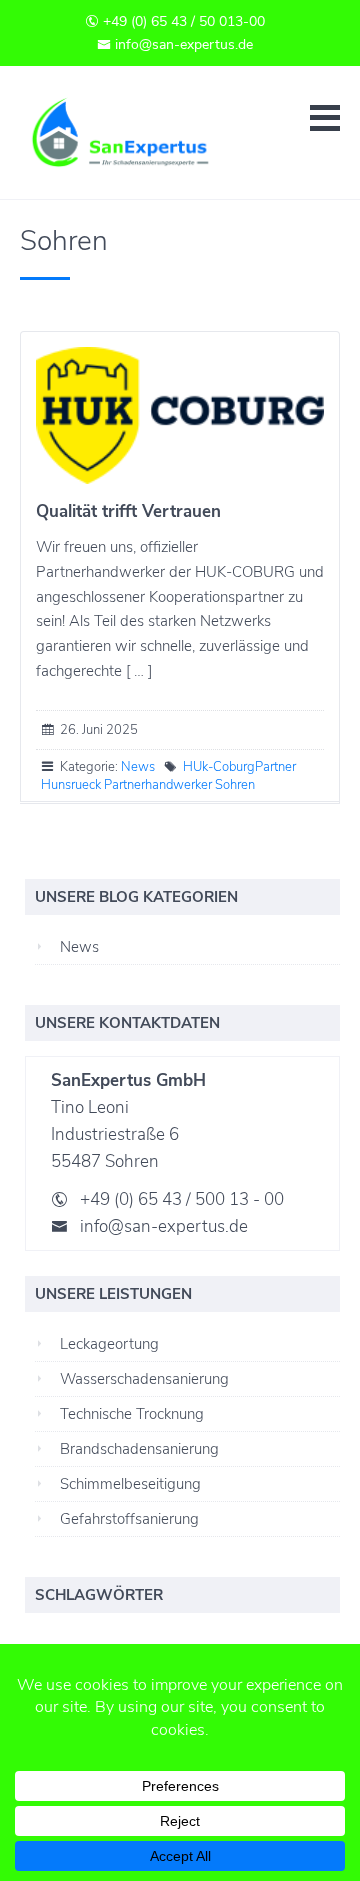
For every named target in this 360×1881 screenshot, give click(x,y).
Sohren (235, 785)
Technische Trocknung (132, 1414)
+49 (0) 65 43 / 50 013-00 (182, 21)
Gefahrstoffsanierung (129, 1519)
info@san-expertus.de (182, 44)
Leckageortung (109, 1344)
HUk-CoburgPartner (239, 767)
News (138, 767)
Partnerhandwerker (158, 785)
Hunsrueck (71, 785)
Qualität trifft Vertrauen (128, 511)
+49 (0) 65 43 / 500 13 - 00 (182, 1199)
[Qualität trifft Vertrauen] (180, 415)
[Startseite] (140, 132)
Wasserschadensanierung (144, 1379)
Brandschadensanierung (139, 1449)
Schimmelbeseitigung (130, 1484)
